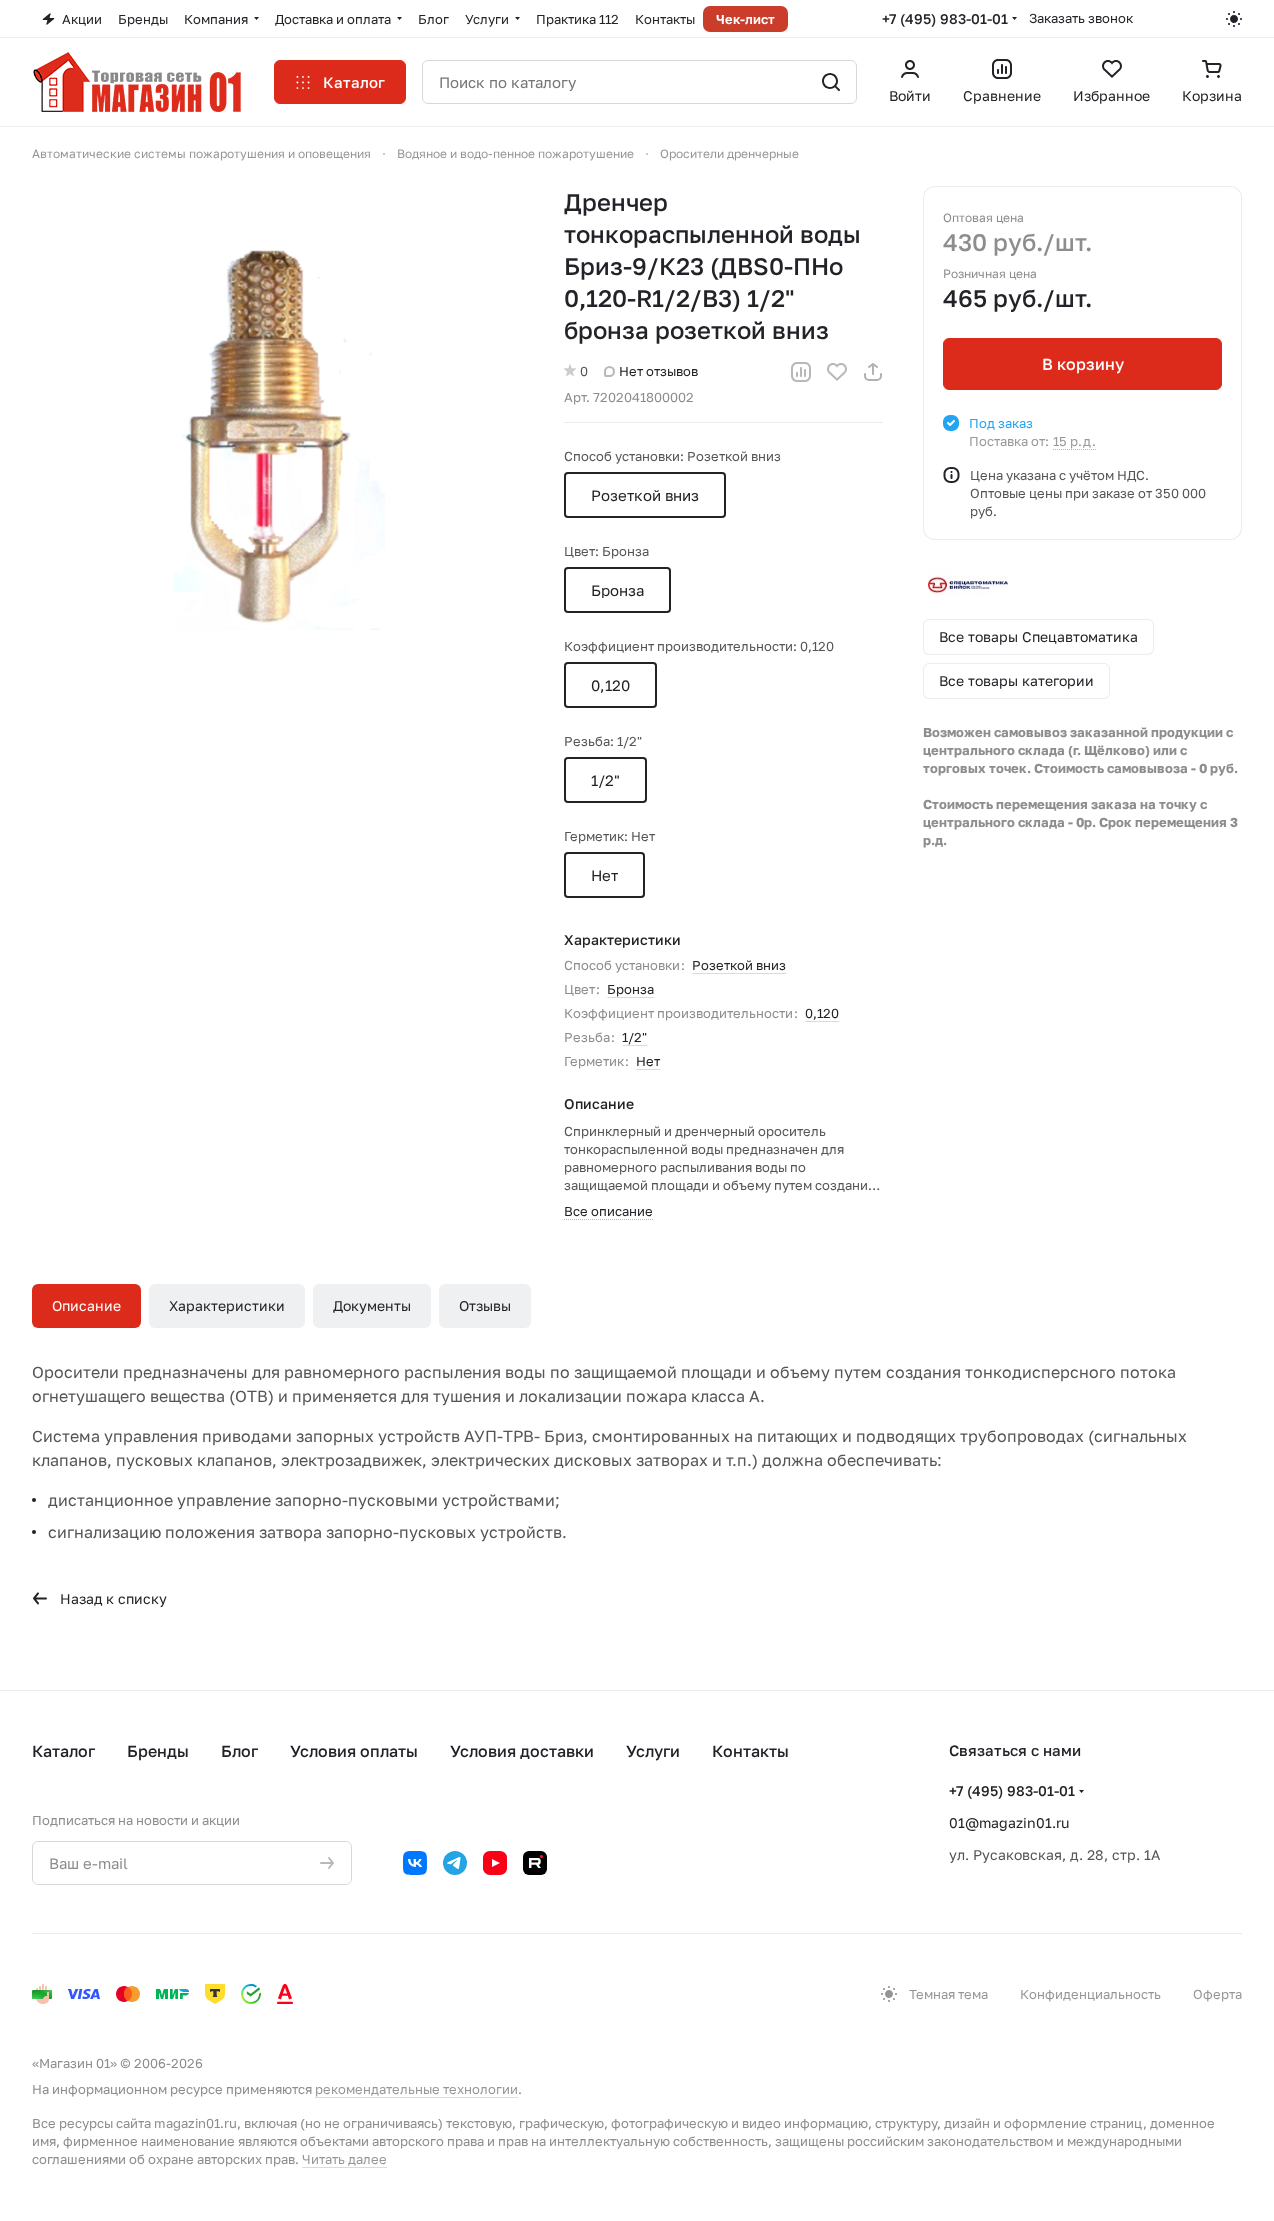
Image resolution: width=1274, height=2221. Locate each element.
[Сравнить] (801, 372)
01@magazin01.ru (1009, 1822)
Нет (648, 1061)
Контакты (750, 1751)
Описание (86, 1305)
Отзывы (485, 1305)
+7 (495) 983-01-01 (945, 18)
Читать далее (344, 2159)
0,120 (822, 1013)
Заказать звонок (1081, 18)
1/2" (634, 1037)
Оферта (1217, 1994)
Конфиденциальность (1090, 1994)
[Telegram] (455, 1863)
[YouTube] (495, 1863)
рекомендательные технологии (416, 2089)
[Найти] (831, 82)
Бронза (630, 989)
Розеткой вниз (739, 965)
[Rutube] (535, 1863)
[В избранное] (837, 372)
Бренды (158, 1751)
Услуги (653, 1751)
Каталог (63, 1751)
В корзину (1083, 364)
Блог (239, 1751)
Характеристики (227, 1305)
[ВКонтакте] (415, 1863)
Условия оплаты (354, 1751)
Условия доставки (522, 1751)
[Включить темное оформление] (1234, 19)
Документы (372, 1305)
